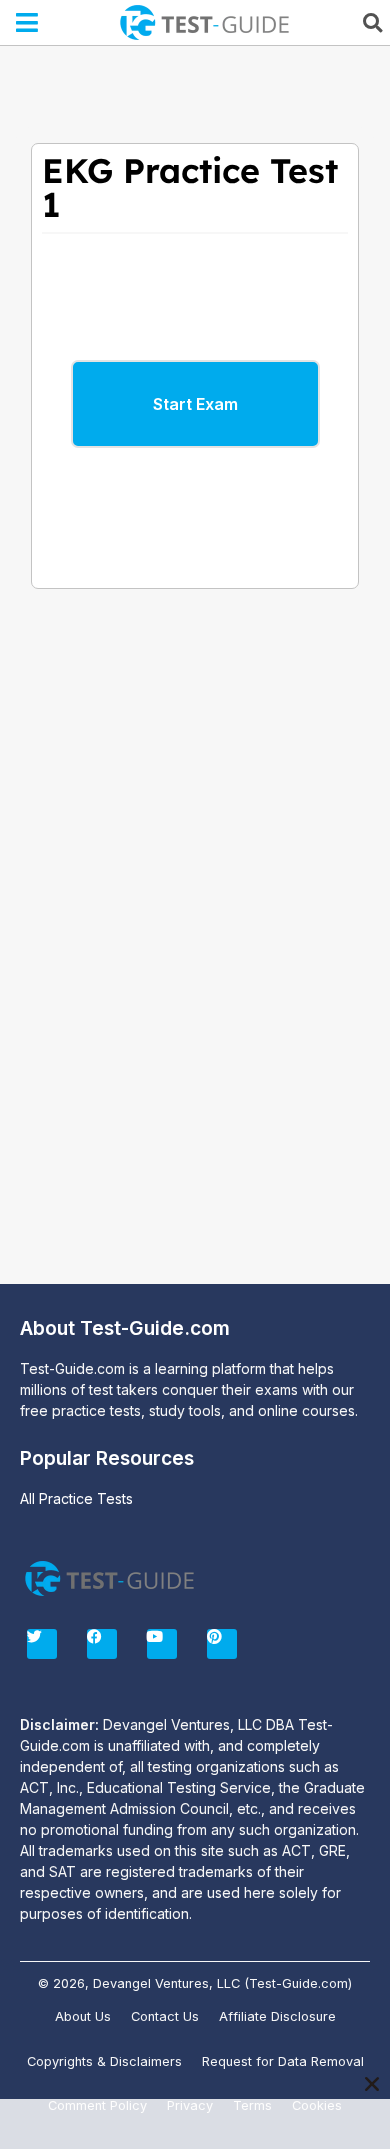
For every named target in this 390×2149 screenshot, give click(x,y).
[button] (27, 23)
